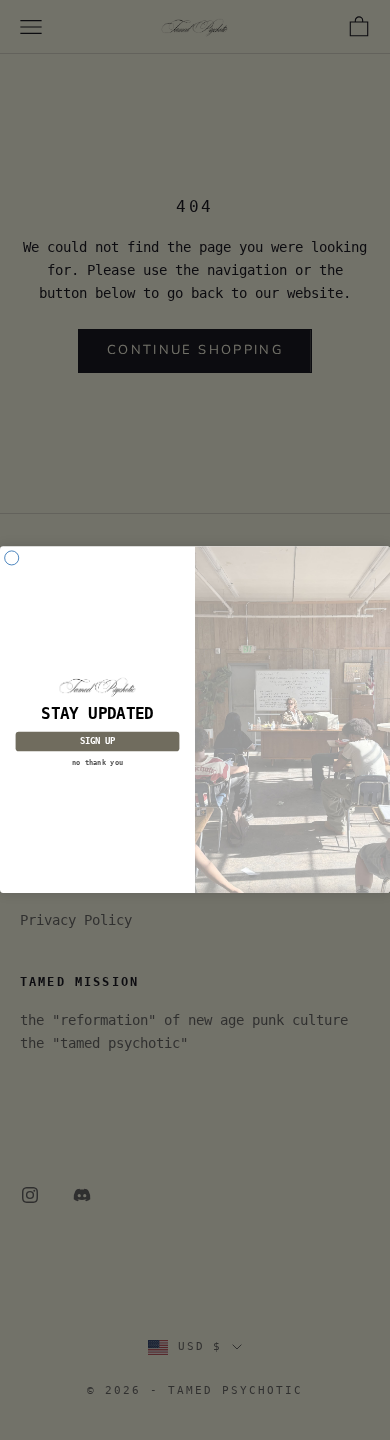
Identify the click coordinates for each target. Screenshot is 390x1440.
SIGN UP (97, 742)
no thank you (97, 762)
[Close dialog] (12, 558)
